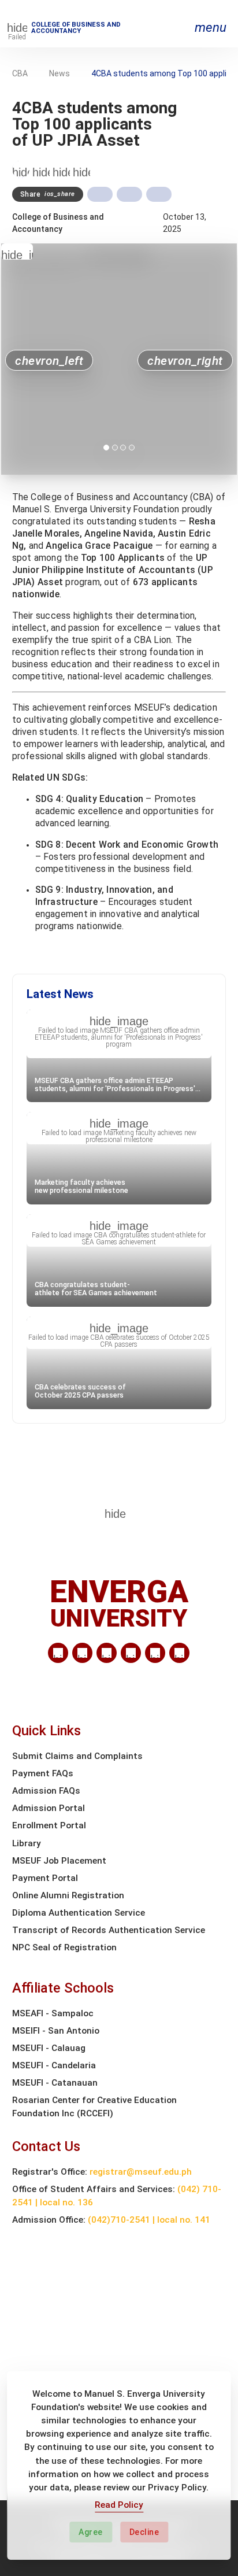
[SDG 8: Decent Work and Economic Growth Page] (61, 169)
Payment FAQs (43, 1773)
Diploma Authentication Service (79, 1913)
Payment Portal (45, 1878)
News (59, 73)
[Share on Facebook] (100, 194)
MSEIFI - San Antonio (56, 2031)
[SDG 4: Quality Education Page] (41, 169)
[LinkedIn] (58, 1653)
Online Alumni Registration (68, 1895)
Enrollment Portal (49, 1825)
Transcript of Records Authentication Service (109, 1930)
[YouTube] (179, 1653)
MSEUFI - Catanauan (55, 2083)
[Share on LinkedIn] (159, 194)
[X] (107, 1653)
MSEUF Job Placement (59, 1861)
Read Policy (119, 2505)
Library (27, 1843)
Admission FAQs (46, 1791)
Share (48, 194)
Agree (91, 2532)
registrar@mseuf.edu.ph (141, 2172)
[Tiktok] (155, 1653)
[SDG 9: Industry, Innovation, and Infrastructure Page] (81, 169)
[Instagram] (131, 1653)
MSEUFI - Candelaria (54, 2065)
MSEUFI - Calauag (49, 2048)
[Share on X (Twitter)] (129, 194)
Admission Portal (49, 1808)
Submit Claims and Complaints (77, 1756)
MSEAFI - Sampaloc (53, 2013)
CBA (20, 73)
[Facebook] (82, 1653)
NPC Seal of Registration (64, 1947)
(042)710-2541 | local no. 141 (149, 2220)
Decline (144, 2532)
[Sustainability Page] (21, 169)
